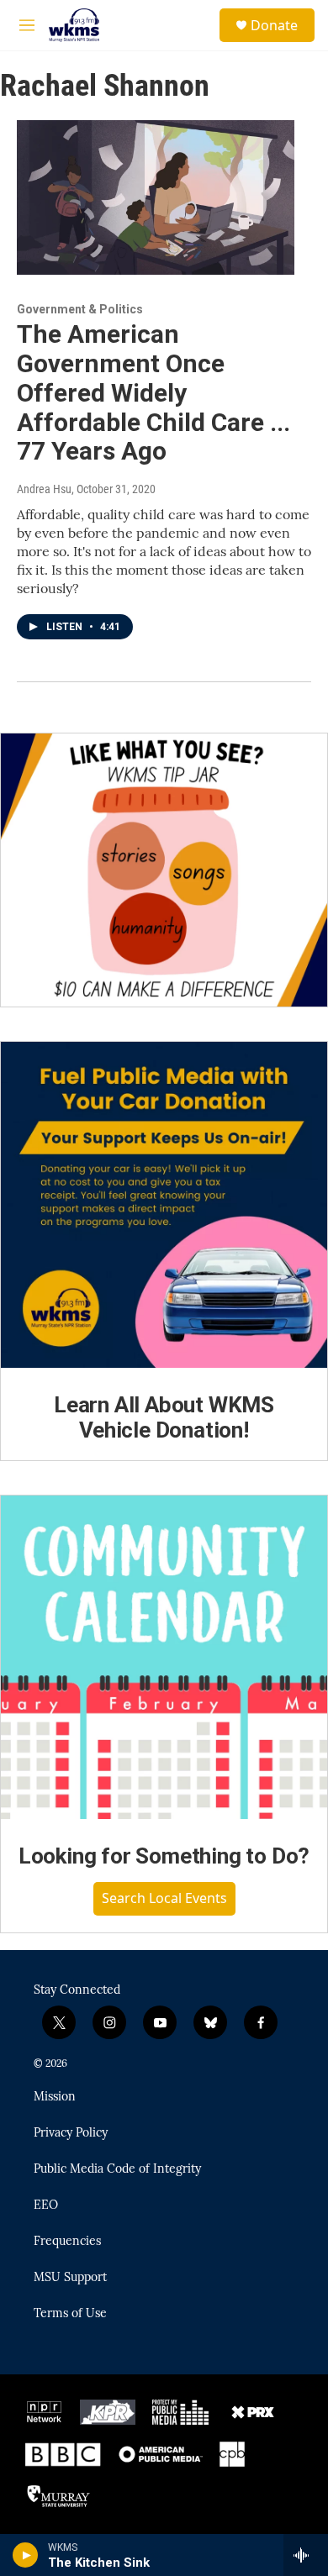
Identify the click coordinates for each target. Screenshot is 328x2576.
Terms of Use (70, 2314)
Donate (274, 25)
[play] (26, 2555)
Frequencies (67, 2242)
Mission (55, 2097)
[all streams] (306, 2555)
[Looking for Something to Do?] (164, 1657)
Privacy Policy (71, 2133)
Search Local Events (164, 1898)
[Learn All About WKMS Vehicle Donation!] (164, 1205)
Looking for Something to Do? (164, 1856)
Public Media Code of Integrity (117, 2169)
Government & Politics (80, 309)
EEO (46, 2205)
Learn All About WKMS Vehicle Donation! (164, 1417)
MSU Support (70, 2278)
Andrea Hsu (44, 489)
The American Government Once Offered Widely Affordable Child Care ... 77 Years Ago (153, 392)
